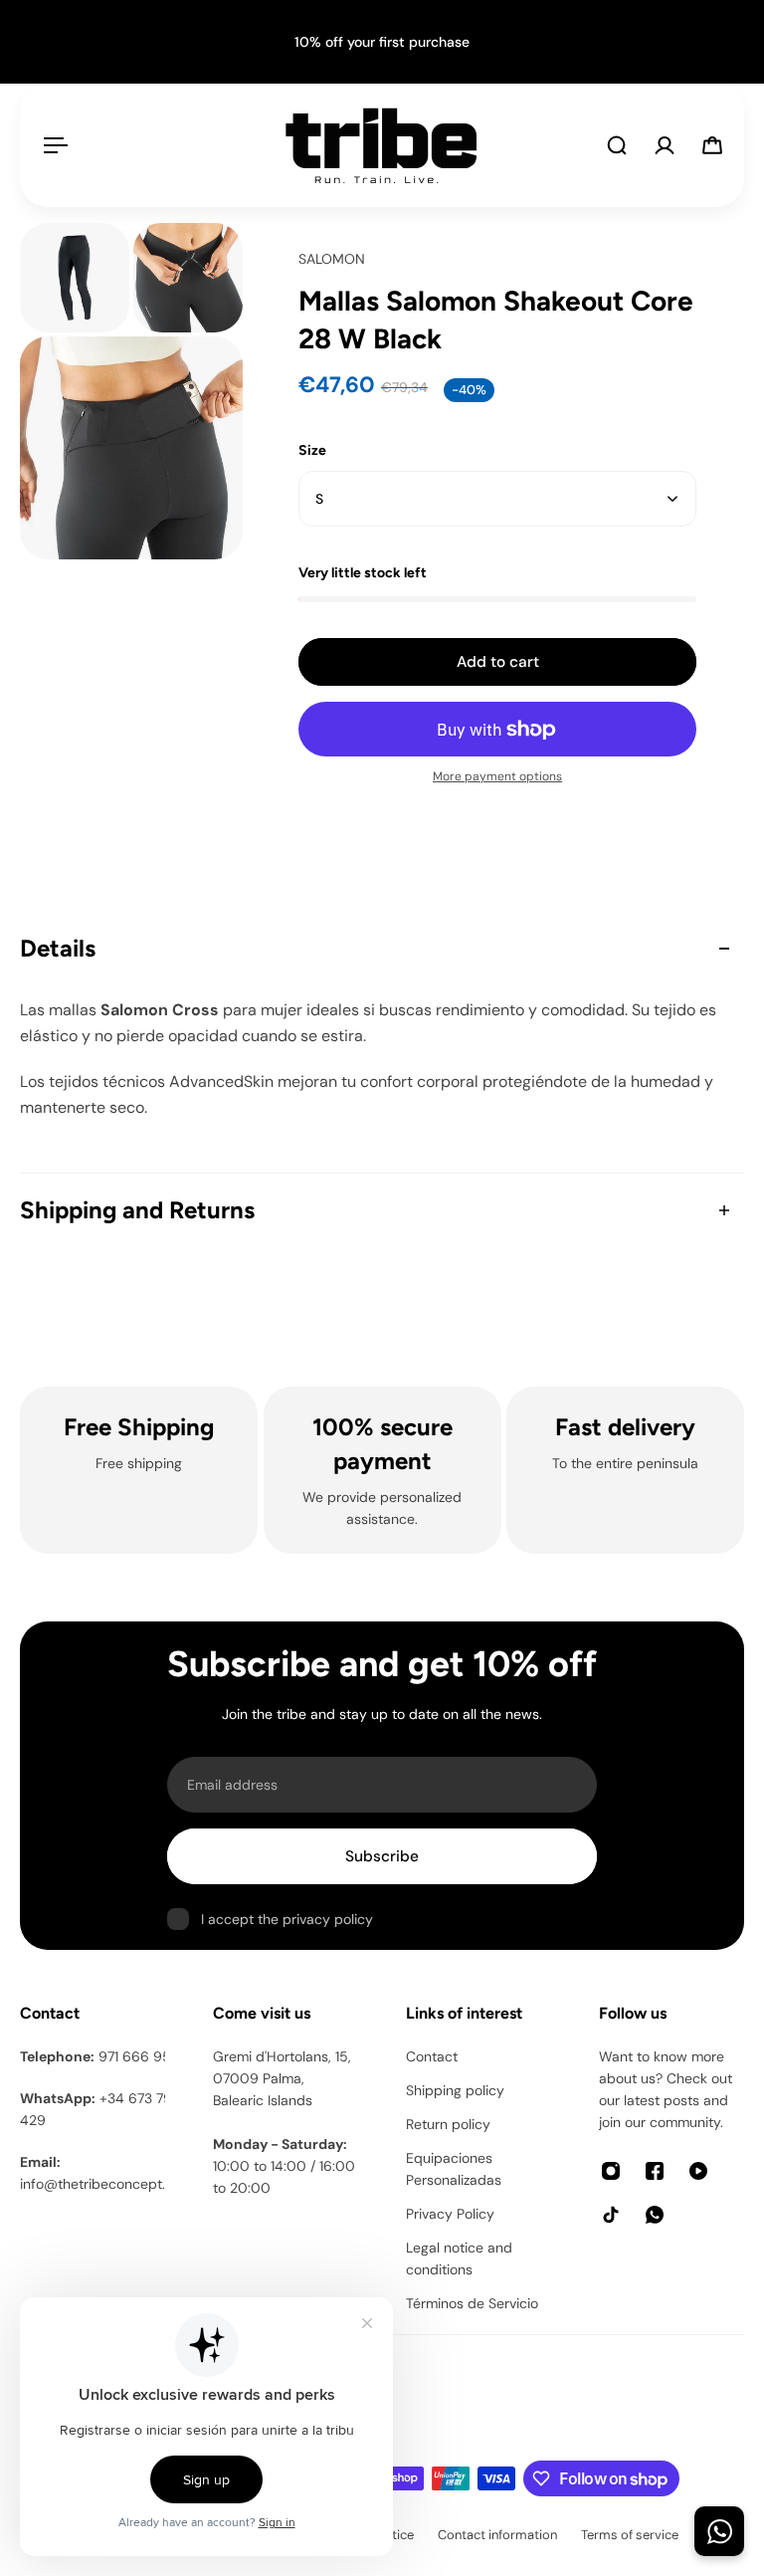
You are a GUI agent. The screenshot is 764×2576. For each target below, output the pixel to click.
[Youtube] (698, 2171)
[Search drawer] (617, 145)
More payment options (497, 776)
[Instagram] (611, 2171)
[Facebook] (655, 2171)
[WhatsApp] (655, 2215)
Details (58, 948)
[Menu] (52, 145)
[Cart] (712, 145)
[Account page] (665, 145)
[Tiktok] (611, 2215)
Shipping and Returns (137, 1210)
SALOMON (332, 259)
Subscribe (382, 1856)
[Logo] (381, 145)
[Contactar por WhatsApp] (719, 2531)
